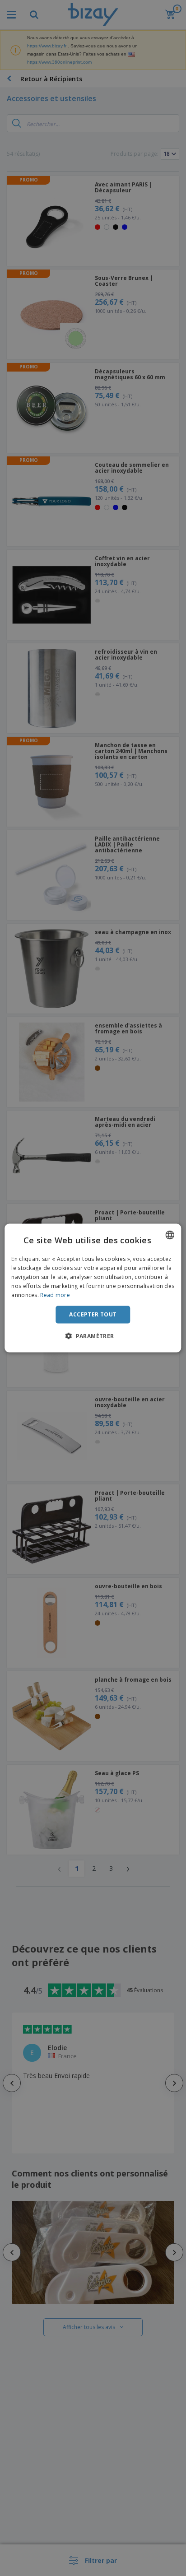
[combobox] (170, 1235)
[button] (93, 1335)
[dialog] (93, 1288)
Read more (55, 1295)
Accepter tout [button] (93, 1314)
